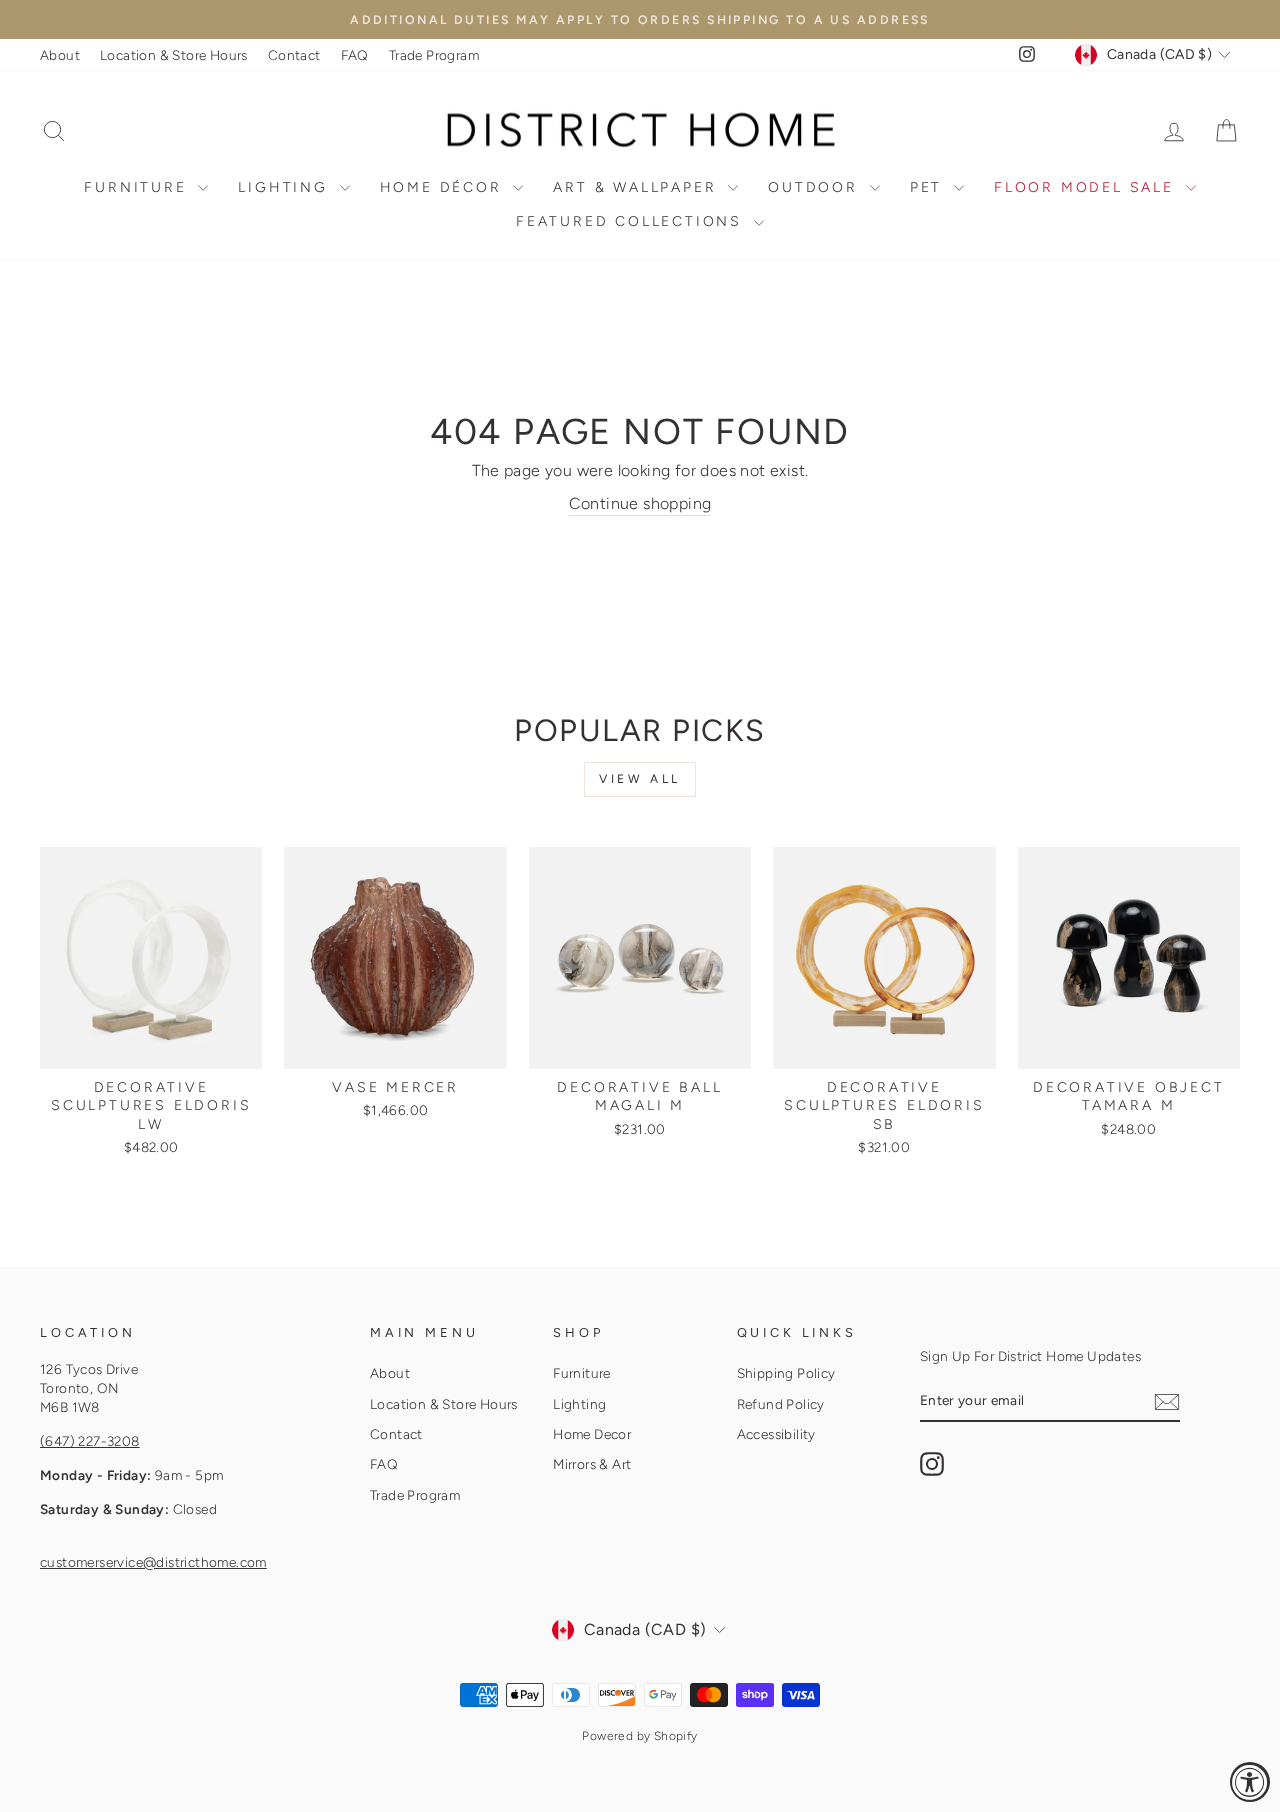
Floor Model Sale (1087, 187)
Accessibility (776, 1434)
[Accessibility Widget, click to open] (1250, 1782)
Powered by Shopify (639, 1736)
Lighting (286, 187)
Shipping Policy (786, 1373)
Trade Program (434, 55)
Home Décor (444, 187)
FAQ (355, 55)
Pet (929, 187)
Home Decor (592, 1434)
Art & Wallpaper (638, 187)
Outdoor (816, 187)
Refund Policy (781, 1404)
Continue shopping (640, 503)
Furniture (138, 187)
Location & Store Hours (174, 55)
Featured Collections (632, 221)
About (60, 55)
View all (640, 779)
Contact (294, 55)
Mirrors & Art (592, 1464)
